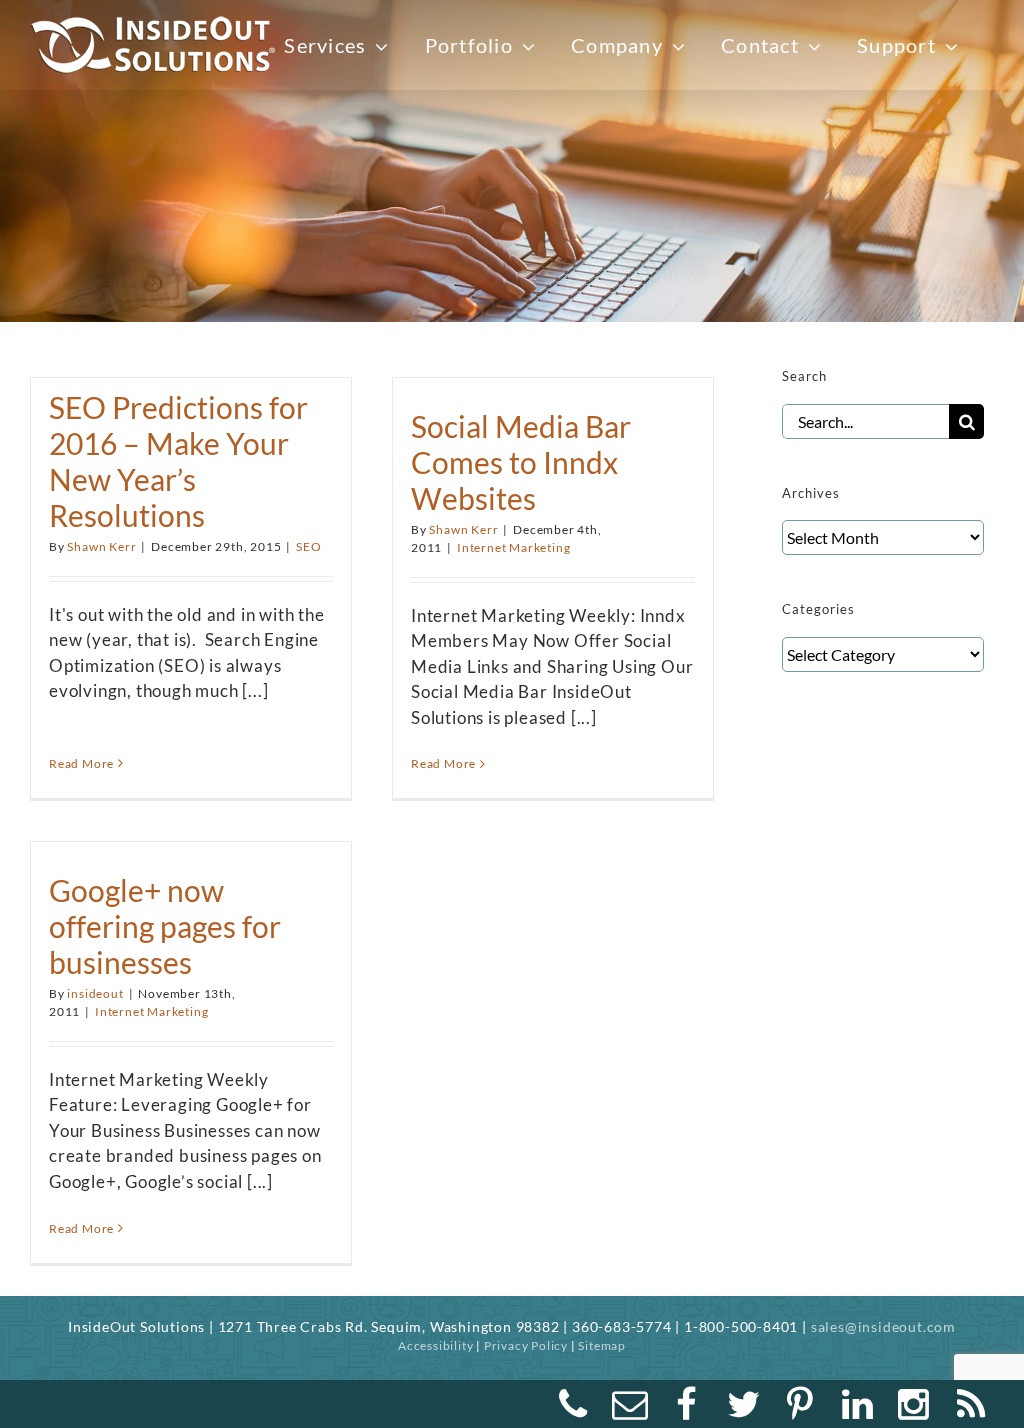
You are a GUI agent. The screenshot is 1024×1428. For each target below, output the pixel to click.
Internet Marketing (513, 547)
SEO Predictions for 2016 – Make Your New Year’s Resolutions (178, 461)
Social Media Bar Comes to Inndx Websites (521, 462)
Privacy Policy (526, 1345)
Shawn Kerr (101, 546)
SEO (308, 546)
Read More (81, 763)
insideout (95, 993)
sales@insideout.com (883, 1326)
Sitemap (602, 1345)
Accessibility (435, 1345)
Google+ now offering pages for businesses (165, 926)
